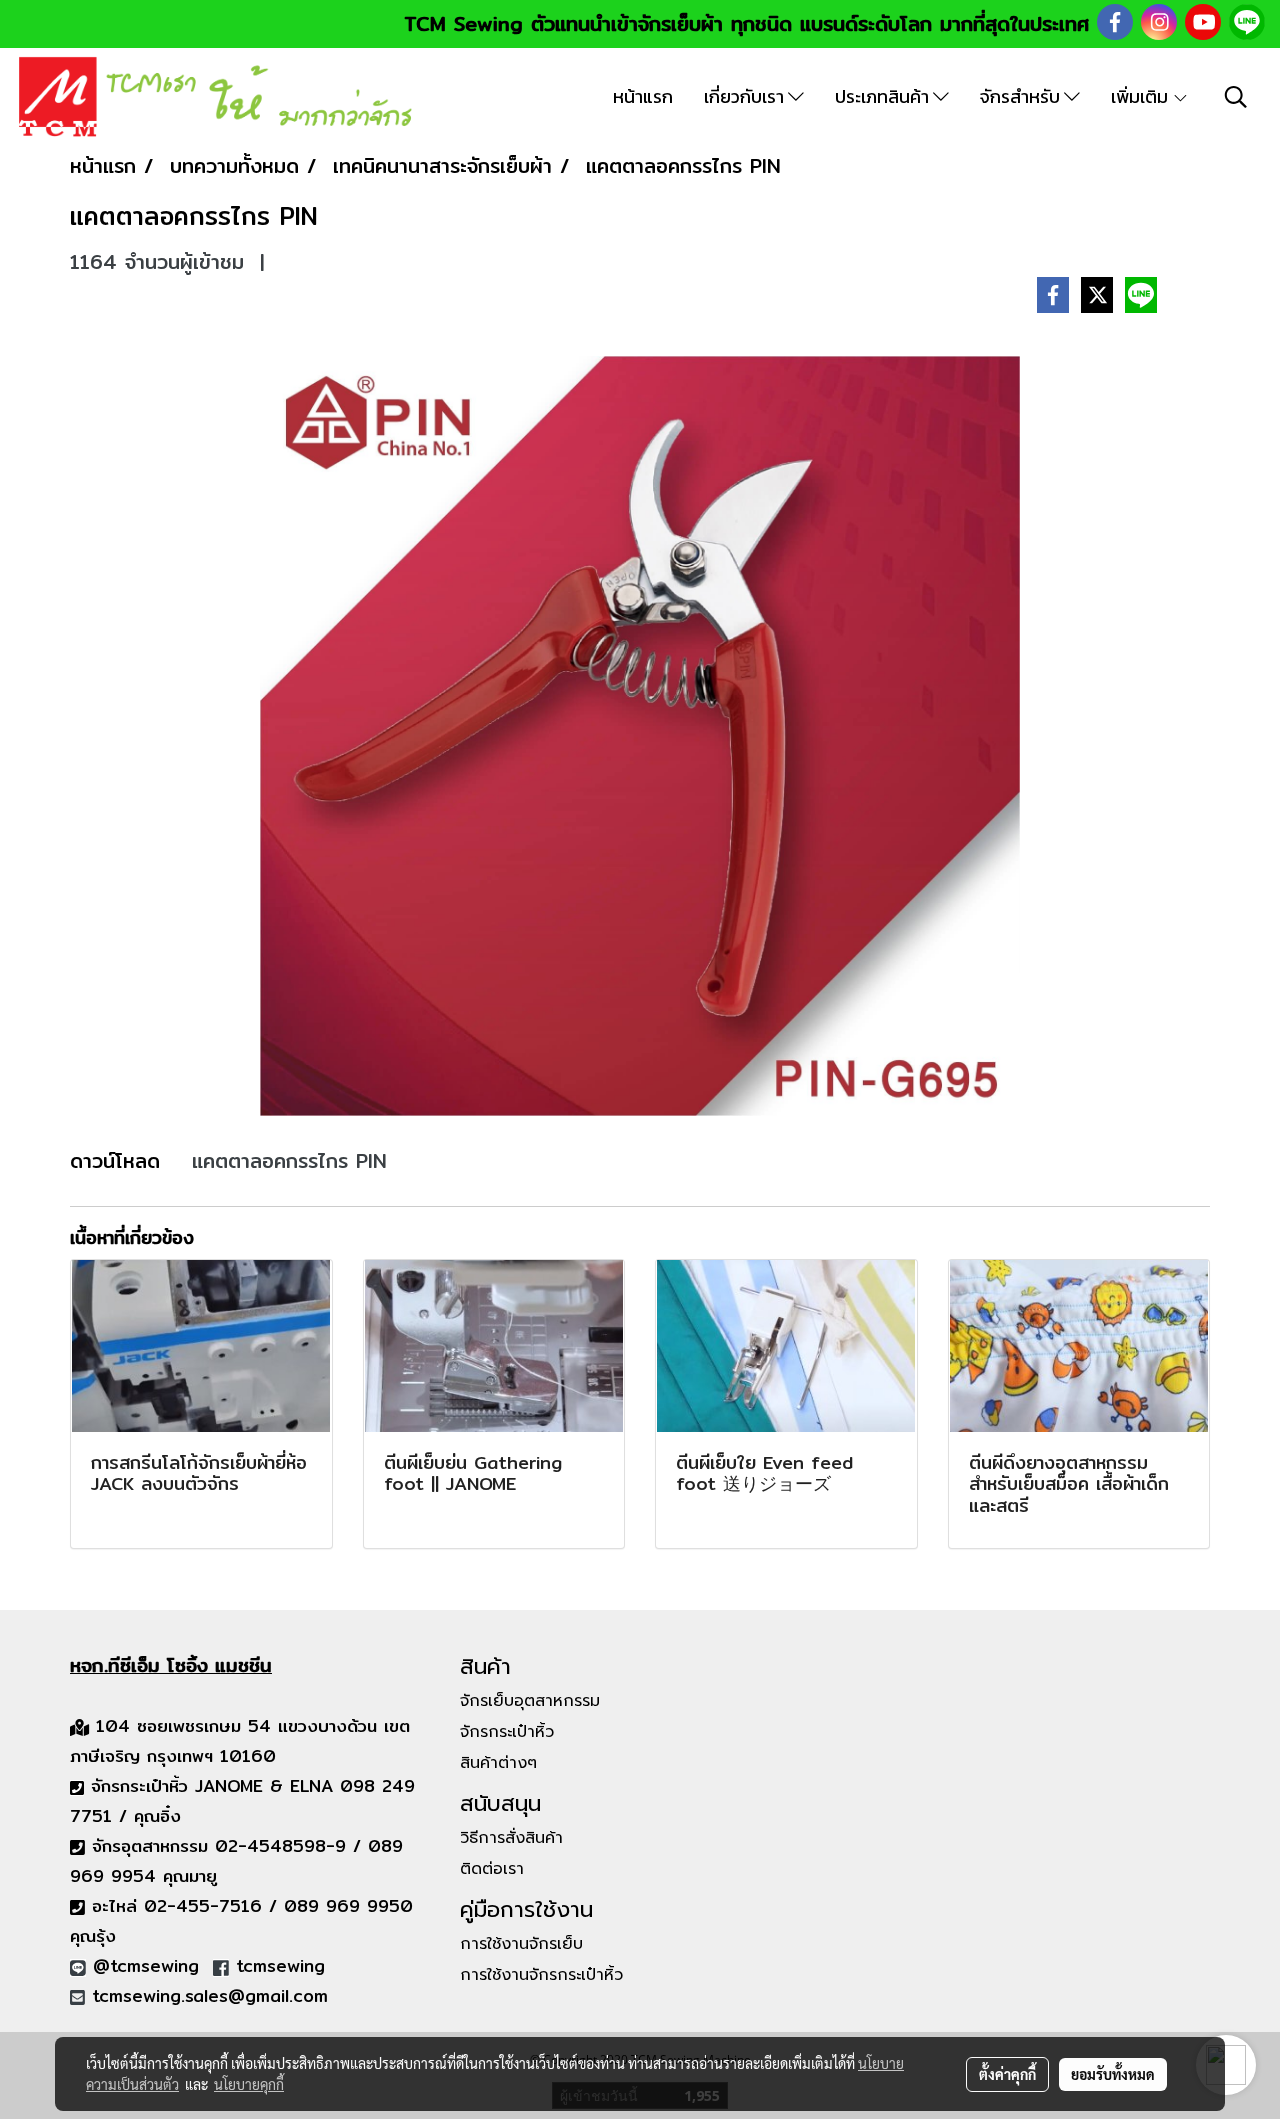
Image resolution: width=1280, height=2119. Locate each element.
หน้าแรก (643, 96)
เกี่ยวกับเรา (746, 96)
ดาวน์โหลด (115, 1160)
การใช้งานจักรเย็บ (521, 1944)
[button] (1236, 97)
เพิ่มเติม (1141, 96)
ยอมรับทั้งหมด (1113, 2074)
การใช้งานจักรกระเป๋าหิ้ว (541, 1975)
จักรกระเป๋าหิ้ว (507, 1732)
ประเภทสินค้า (884, 96)
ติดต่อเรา (492, 1869)
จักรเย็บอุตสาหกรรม (530, 1701)
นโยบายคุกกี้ (249, 2084)
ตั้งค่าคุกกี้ (1007, 2074)
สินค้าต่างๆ (498, 1763)
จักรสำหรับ (1022, 96)
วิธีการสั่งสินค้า (511, 1838)
